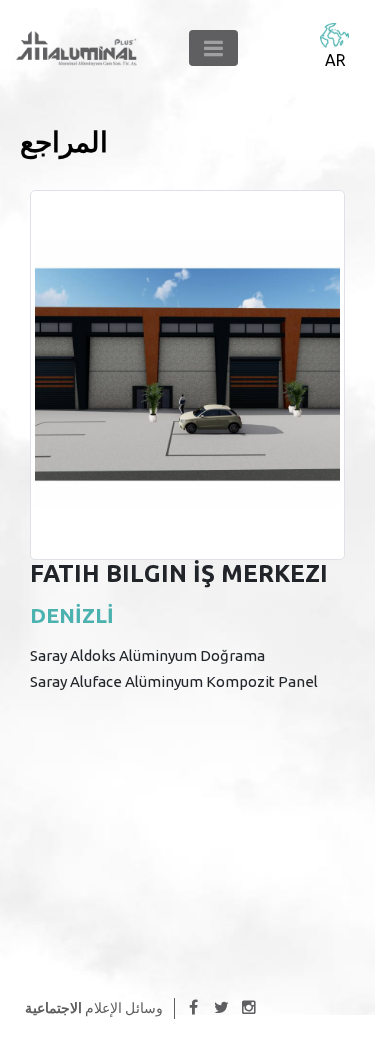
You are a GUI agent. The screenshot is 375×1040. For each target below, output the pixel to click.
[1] (213, 48)
